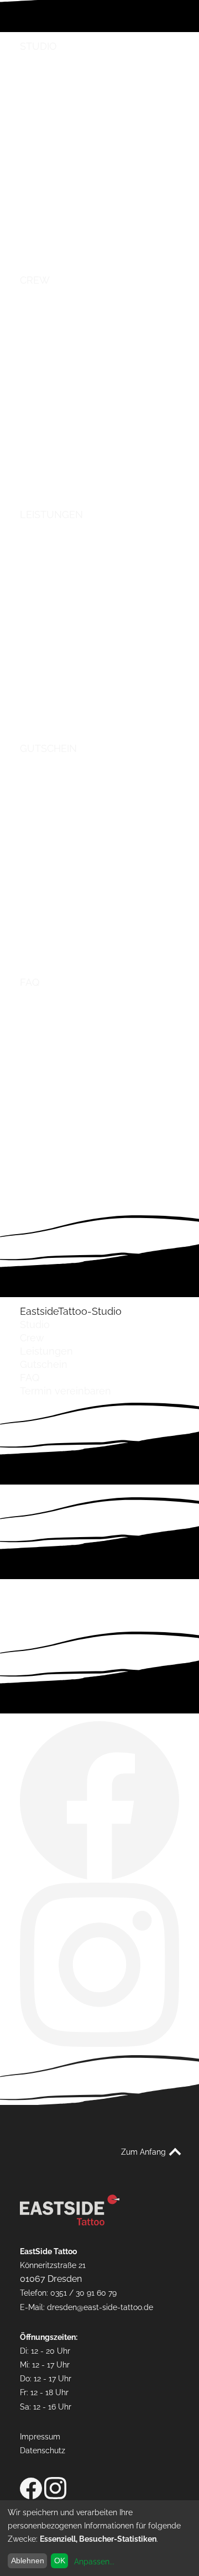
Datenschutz (43, 2450)
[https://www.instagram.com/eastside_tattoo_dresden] (99, 2043)
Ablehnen (28, 2561)
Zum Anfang (143, 2152)
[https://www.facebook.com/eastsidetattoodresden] (99, 1876)
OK (60, 2561)
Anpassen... (94, 2562)
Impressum (40, 2436)
